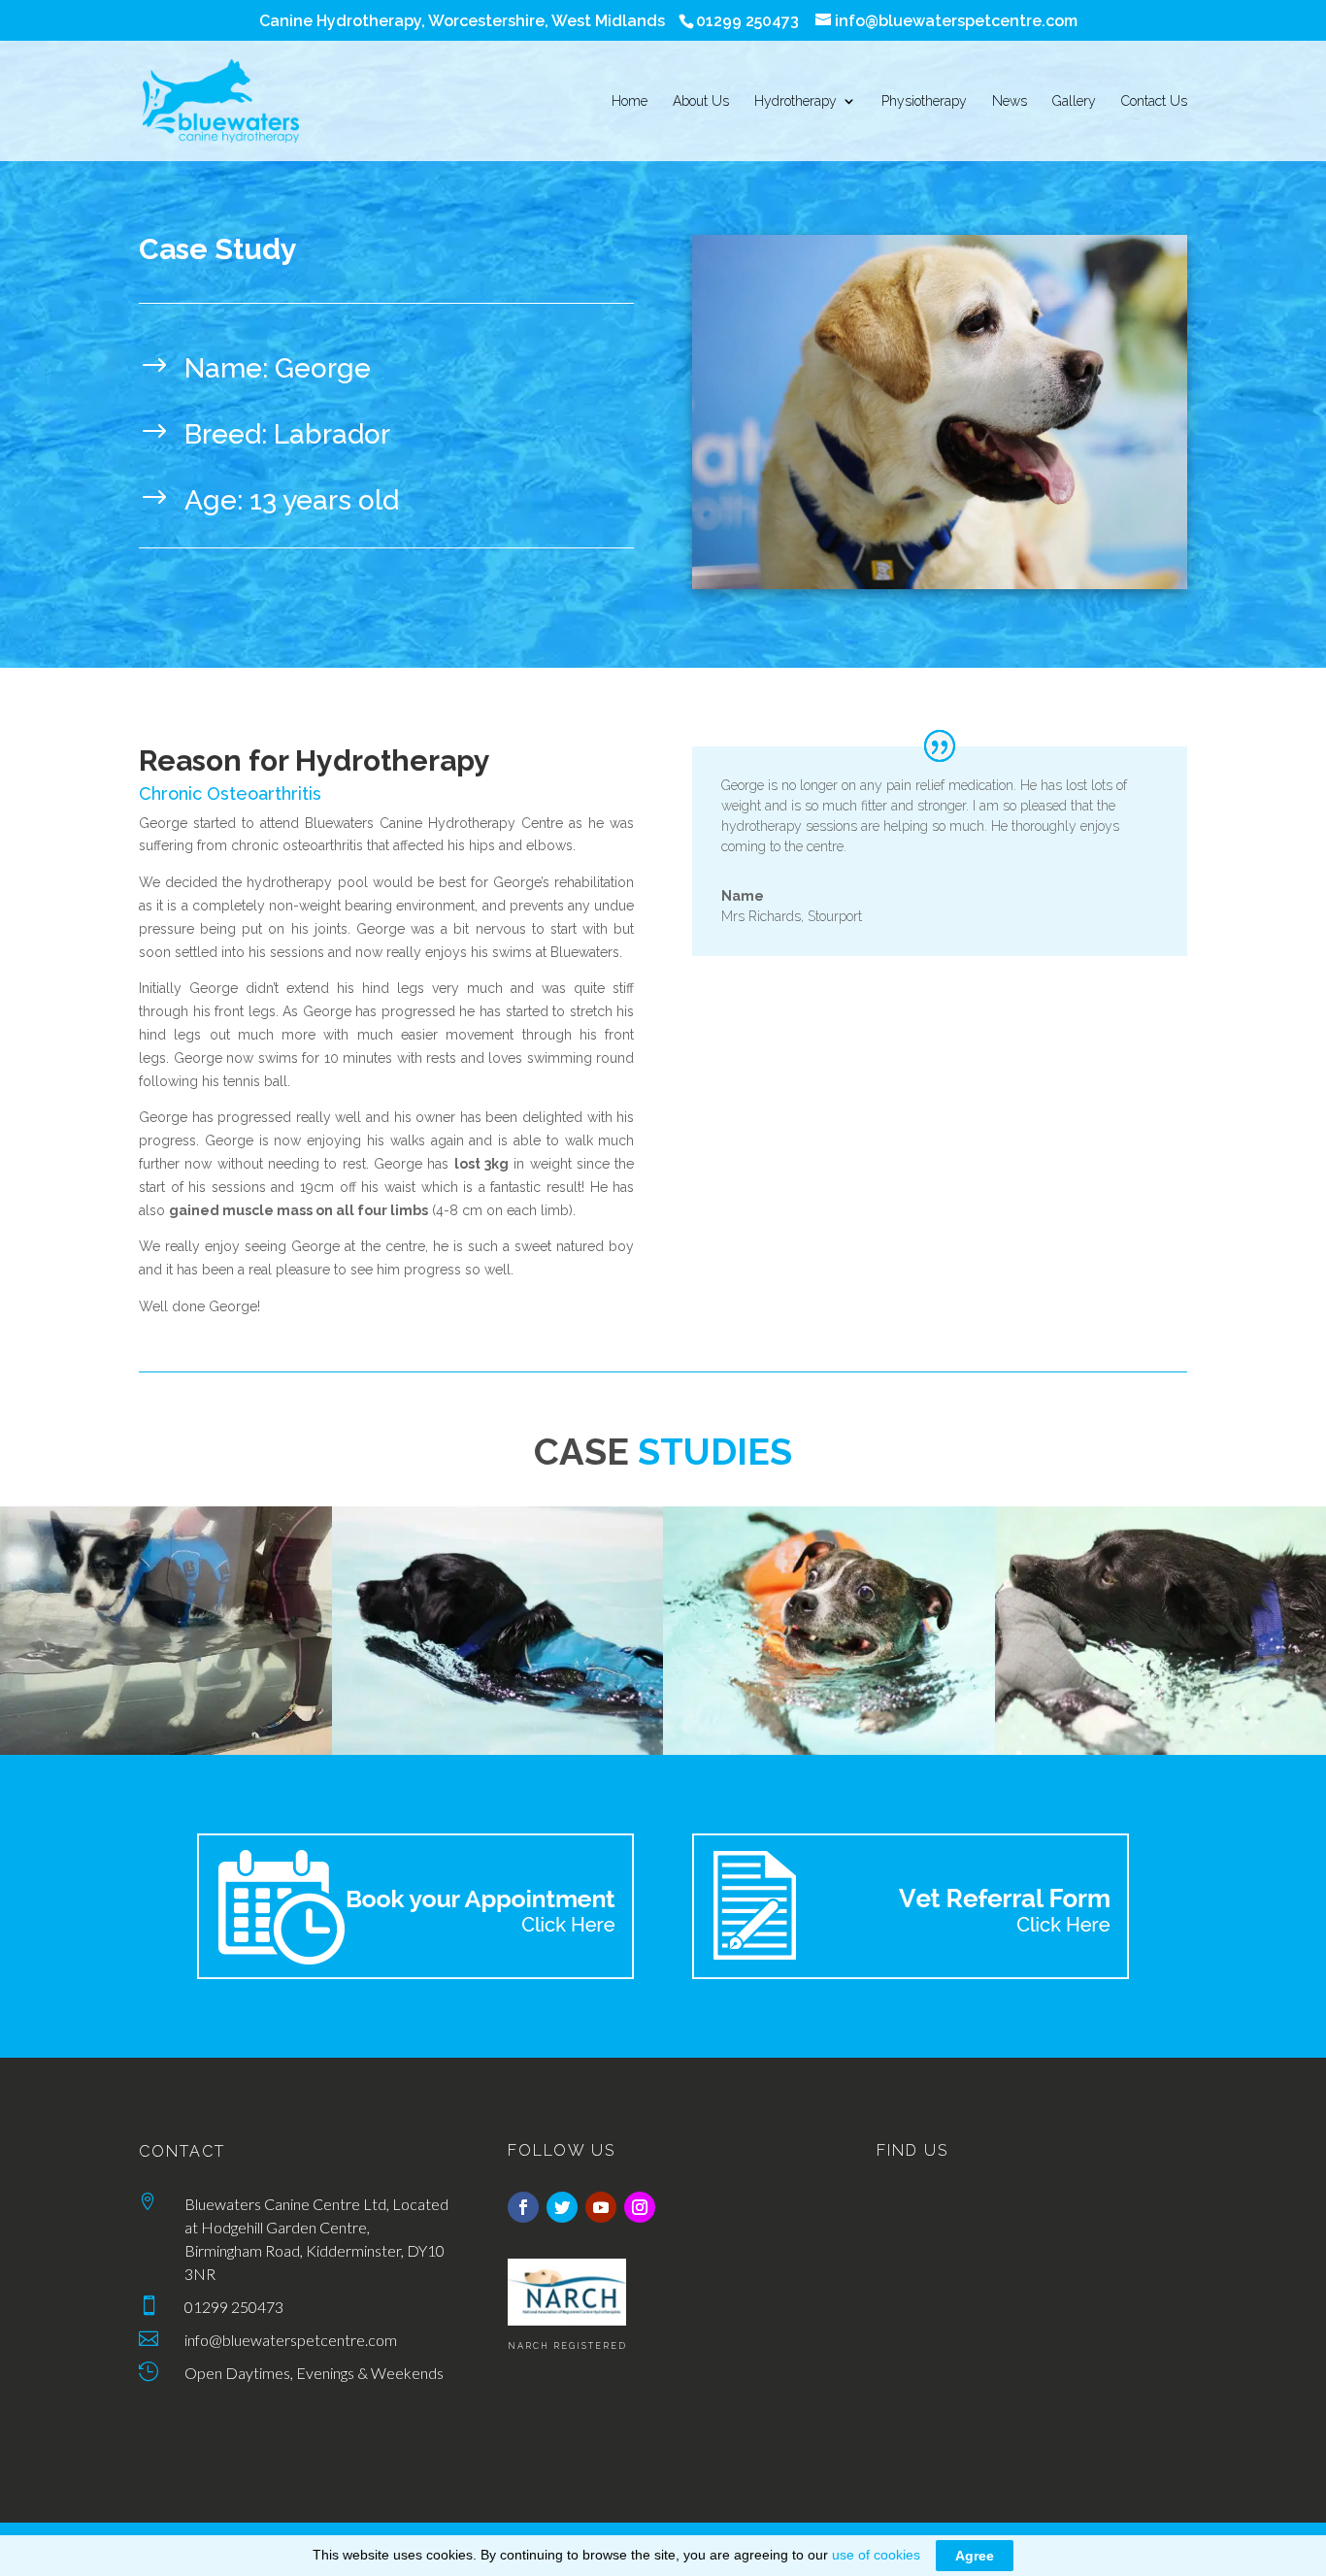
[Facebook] (523, 2207)
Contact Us (1154, 101)
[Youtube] (601, 2207)
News (1010, 101)
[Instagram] (640, 2207)
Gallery (1074, 101)
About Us (701, 101)
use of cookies (876, 2555)
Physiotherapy (924, 101)
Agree (975, 2556)
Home (630, 101)
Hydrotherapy (796, 101)
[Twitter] (562, 2207)
